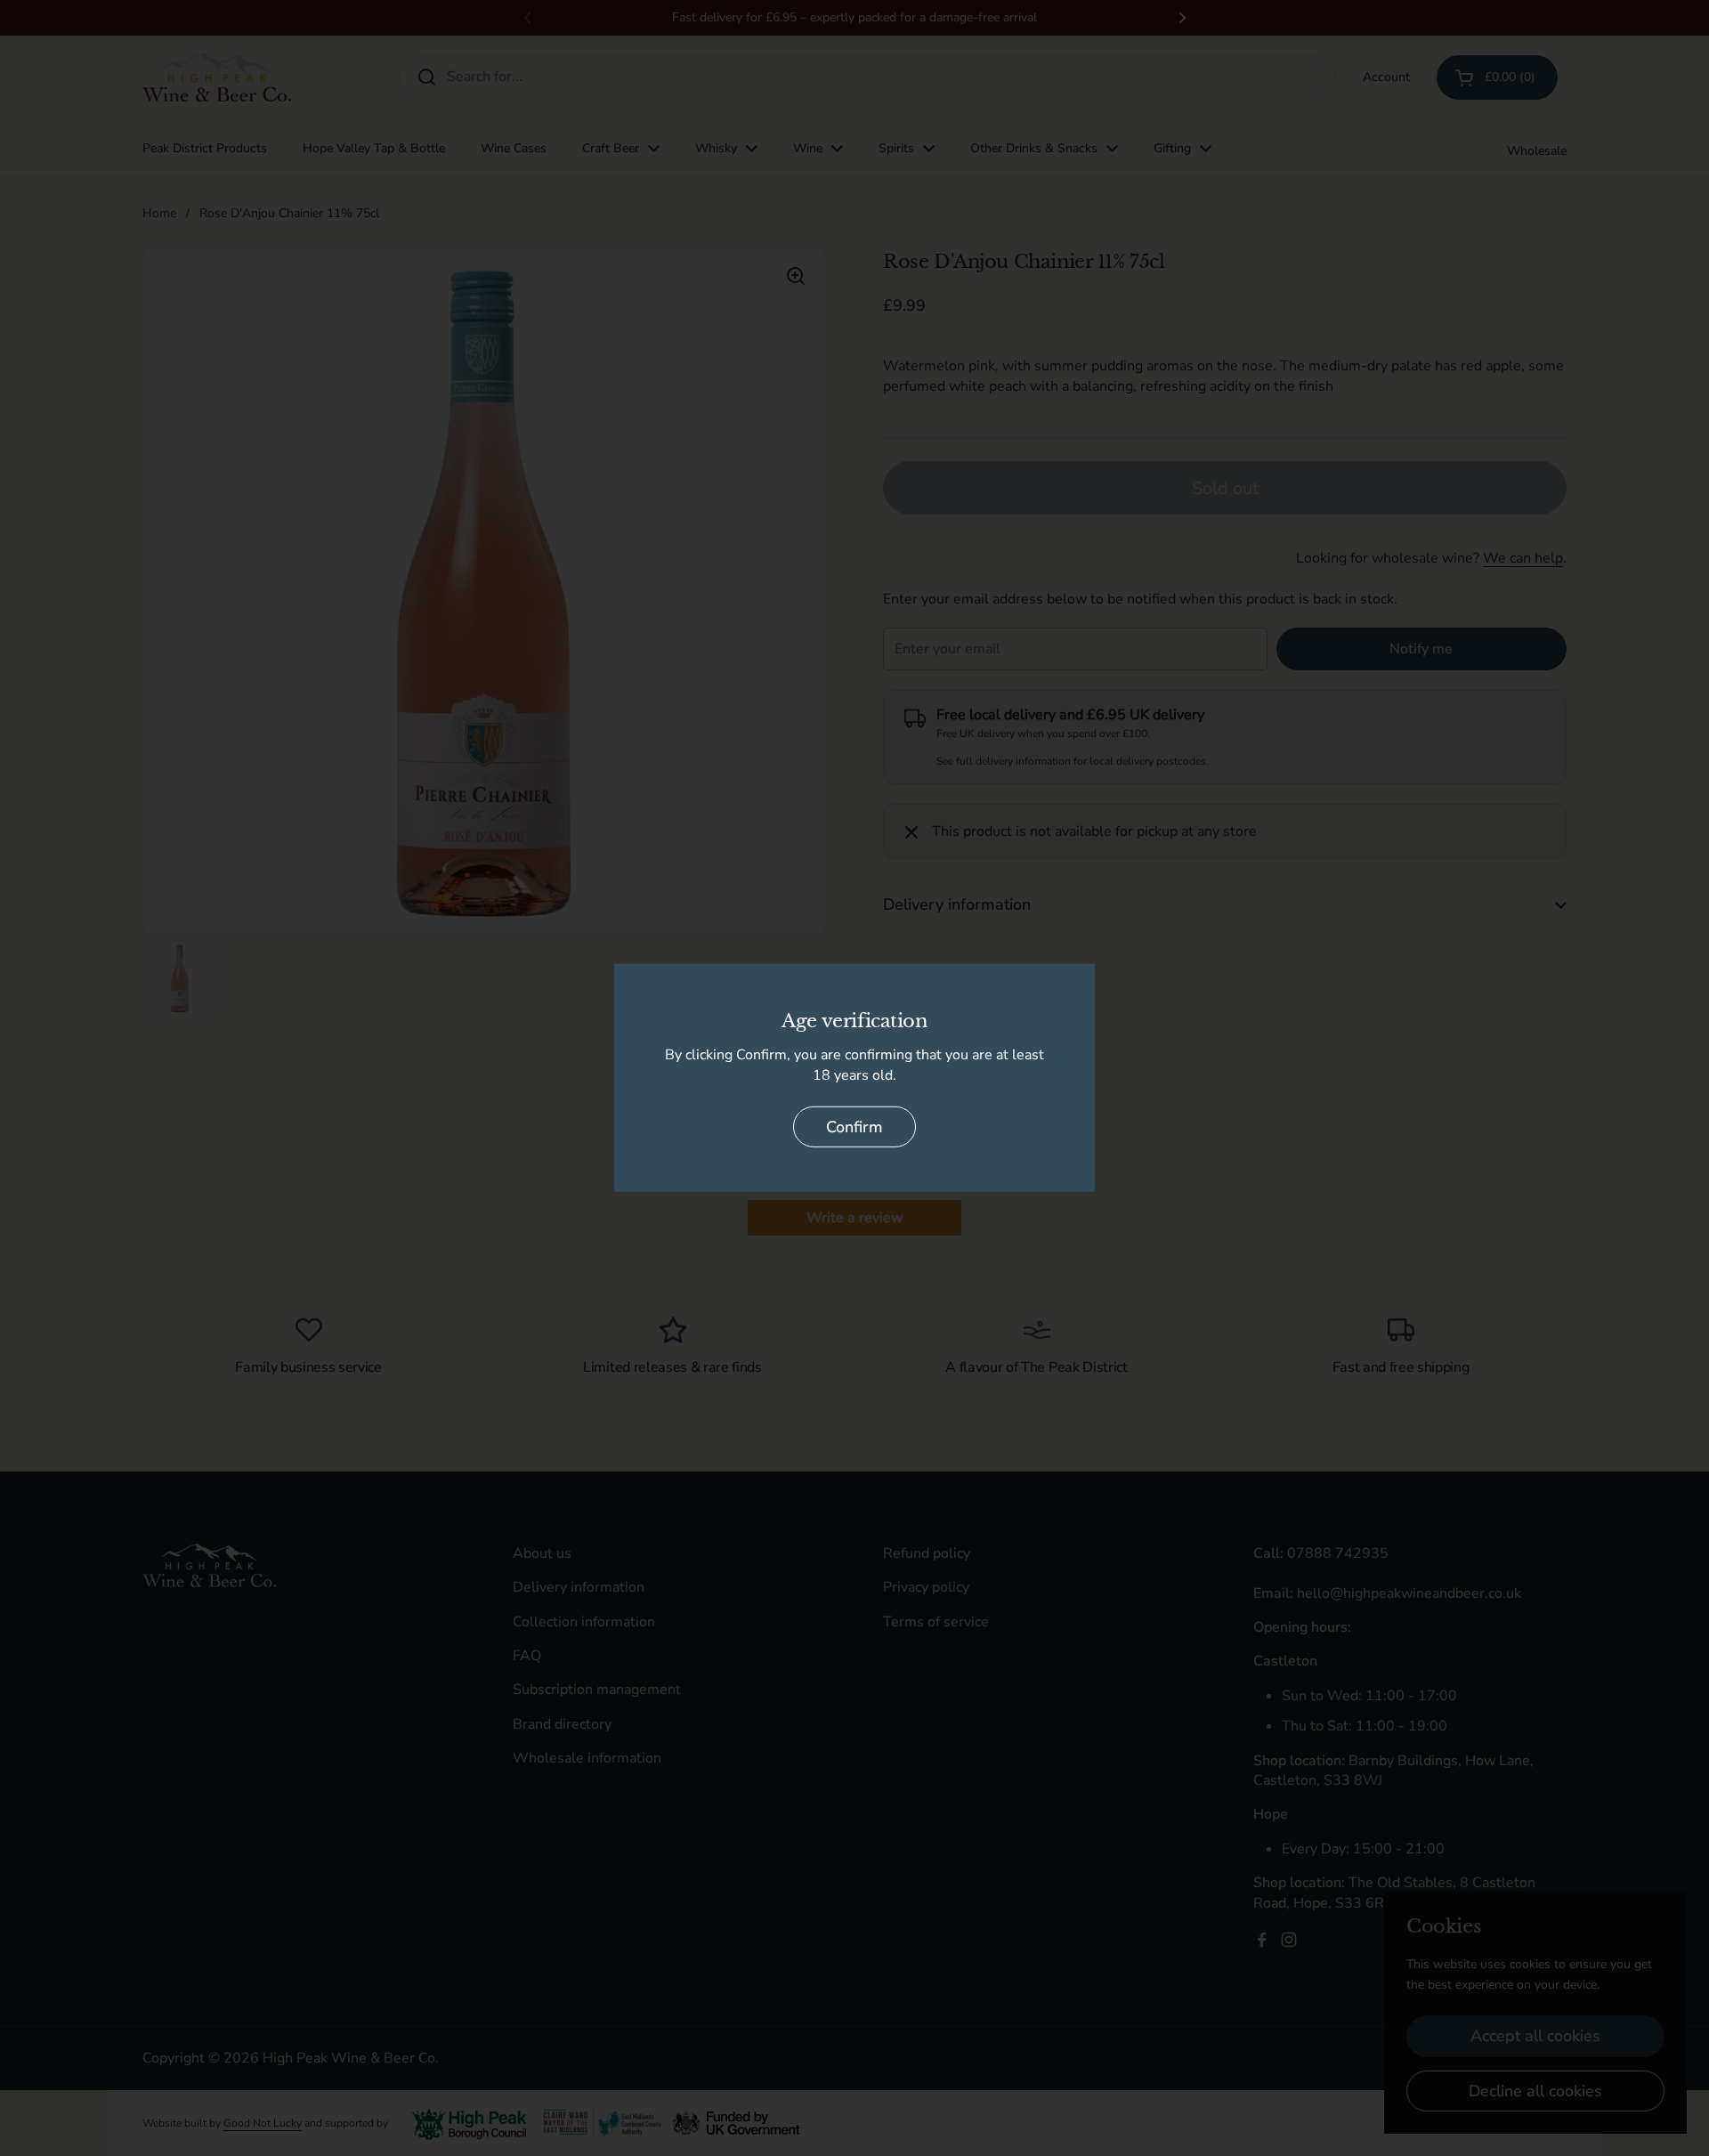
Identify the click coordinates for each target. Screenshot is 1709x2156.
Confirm (854, 1127)
